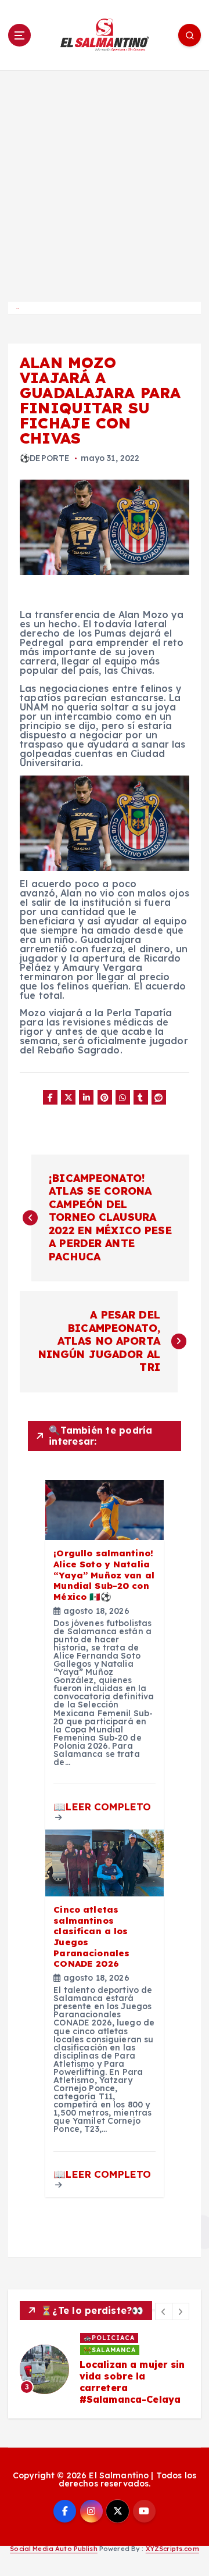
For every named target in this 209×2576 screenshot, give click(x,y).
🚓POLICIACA (109, 2338)
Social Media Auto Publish (54, 2549)
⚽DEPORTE (45, 458)
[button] (164, 2311)
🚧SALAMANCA (110, 2350)
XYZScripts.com (172, 2549)
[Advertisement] (105, 181)
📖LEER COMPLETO (102, 1807)
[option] (105, 2369)
